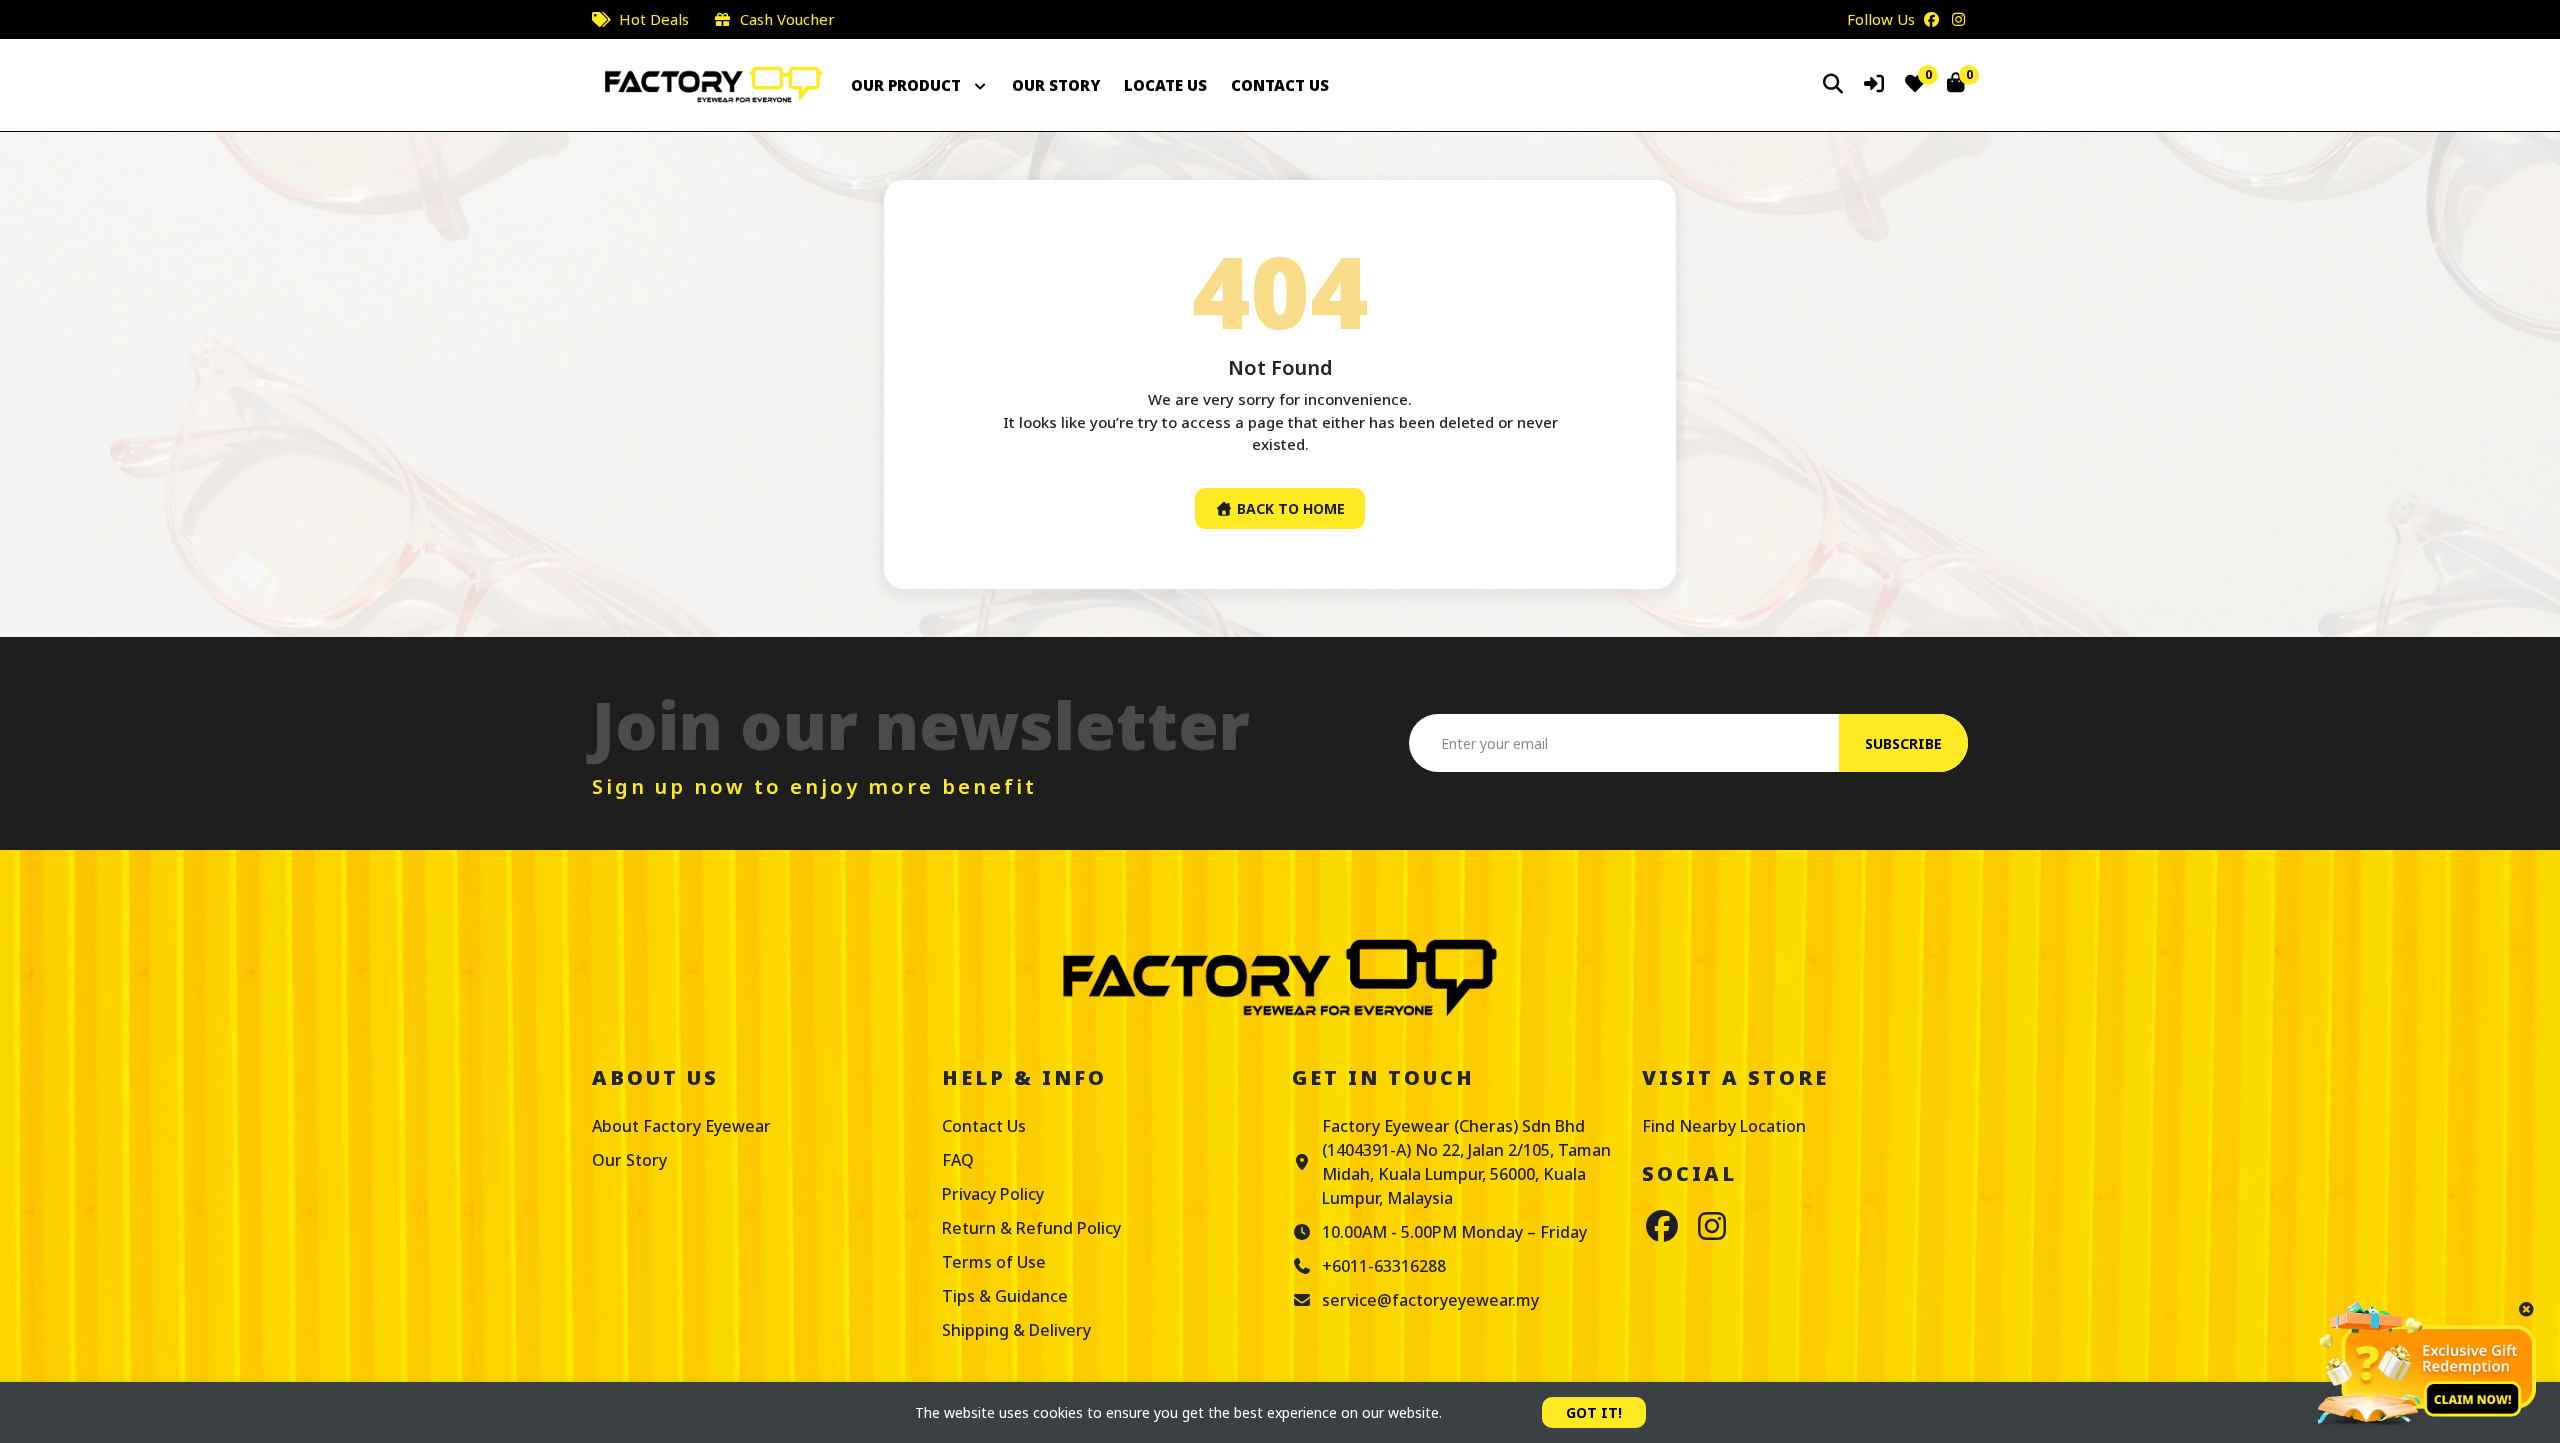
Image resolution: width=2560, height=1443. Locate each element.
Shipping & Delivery (1016, 1330)
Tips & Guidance (1005, 1296)
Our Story (629, 1160)
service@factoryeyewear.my (1430, 1300)
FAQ (958, 1160)
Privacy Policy (993, 1194)
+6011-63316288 (1384, 1266)
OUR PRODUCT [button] (908, 85)
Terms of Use (994, 1262)
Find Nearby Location (1724, 1126)
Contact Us (984, 1126)
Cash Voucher (787, 19)
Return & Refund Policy (1031, 1228)
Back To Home (1289, 508)
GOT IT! (1594, 1412)
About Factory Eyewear (681, 1126)
